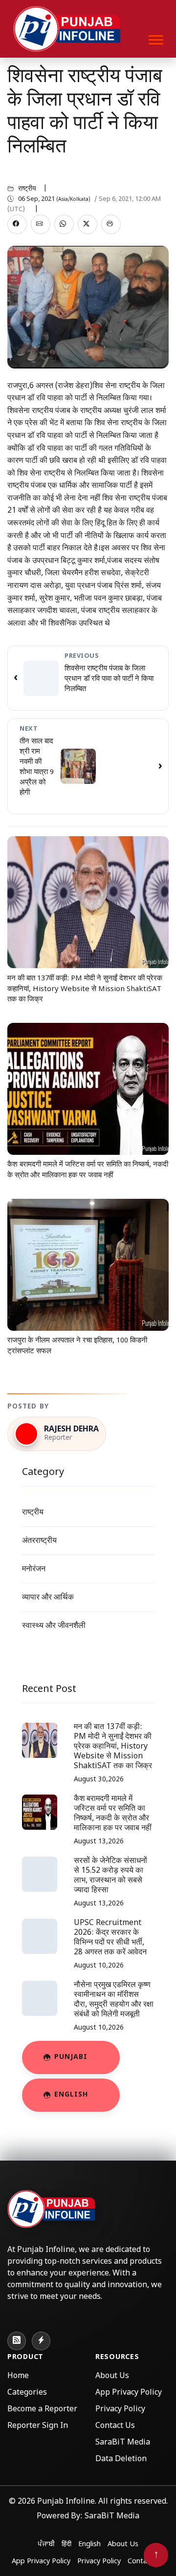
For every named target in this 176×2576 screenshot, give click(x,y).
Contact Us (115, 2426)
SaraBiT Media (123, 2443)
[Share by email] (41, 224)
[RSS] (17, 2341)
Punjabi (71, 2057)
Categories (27, 2393)
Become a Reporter (42, 2410)
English (71, 2095)
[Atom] (41, 2341)
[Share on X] (88, 224)
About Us (112, 2376)
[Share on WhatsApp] (64, 224)
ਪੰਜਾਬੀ (46, 2544)
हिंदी (66, 2544)
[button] (155, 38)
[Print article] (111, 224)
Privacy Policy (120, 2410)
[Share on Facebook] (17, 224)
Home (18, 2376)
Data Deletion (121, 2459)
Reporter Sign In (38, 2426)
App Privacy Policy (129, 2393)
